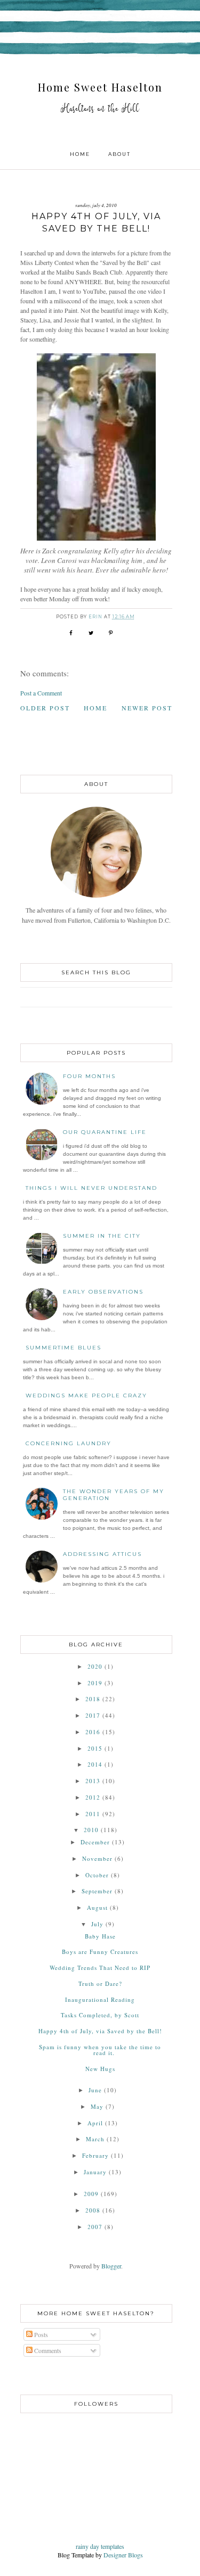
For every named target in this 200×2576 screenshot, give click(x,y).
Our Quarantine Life (105, 1132)
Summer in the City (102, 1236)
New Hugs (100, 2069)
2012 (93, 1797)
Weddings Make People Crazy (86, 1395)
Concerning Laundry (69, 1443)
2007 (95, 2227)
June (95, 2090)
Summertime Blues (63, 1348)
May (97, 2106)
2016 (93, 1732)
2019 (95, 1683)
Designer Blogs (123, 2555)
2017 (93, 1715)
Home (80, 154)
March (95, 2139)
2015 (95, 1748)
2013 (93, 1781)
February (95, 2155)
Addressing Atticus (102, 1554)
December (95, 1842)
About (119, 154)
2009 (91, 2194)
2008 (93, 2210)
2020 (95, 1666)
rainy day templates (100, 2546)
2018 (93, 1699)
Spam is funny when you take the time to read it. (100, 2050)
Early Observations (103, 1292)
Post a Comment (41, 693)
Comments (47, 2350)
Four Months (89, 1076)
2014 (95, 1764)
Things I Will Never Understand (91, 1188)
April (95, 2123)
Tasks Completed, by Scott (100, 2015)
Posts (40, 2334)
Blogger (111, 2266)
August (97, 1907)
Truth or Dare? (100, 1983)
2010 (91, 1830)
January (95, 2172)
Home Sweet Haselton (100, 87)
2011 (93, 1814)
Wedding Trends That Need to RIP (100, 1968)
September (97, 1891)
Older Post (45, 708)
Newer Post (147, 708)
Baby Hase (100, 1936)
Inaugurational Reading (100, 1999)
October (97, 1875)
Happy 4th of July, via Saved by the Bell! (100, 2031)
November (97, 1858)
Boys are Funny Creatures (100, 1952)
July (97, 1924)
